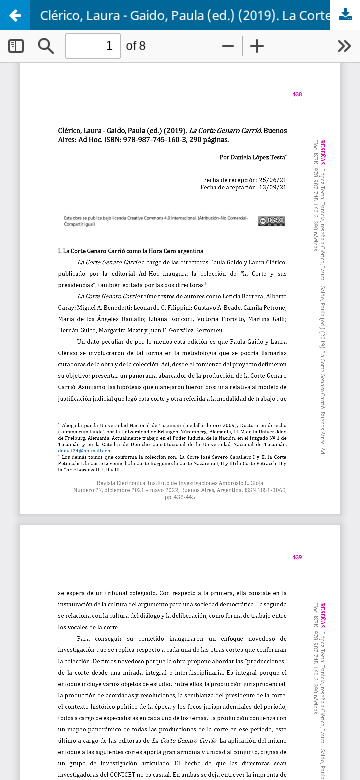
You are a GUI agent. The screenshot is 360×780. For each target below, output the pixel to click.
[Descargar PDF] (345, 15)
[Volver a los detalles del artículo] (15, 15)
